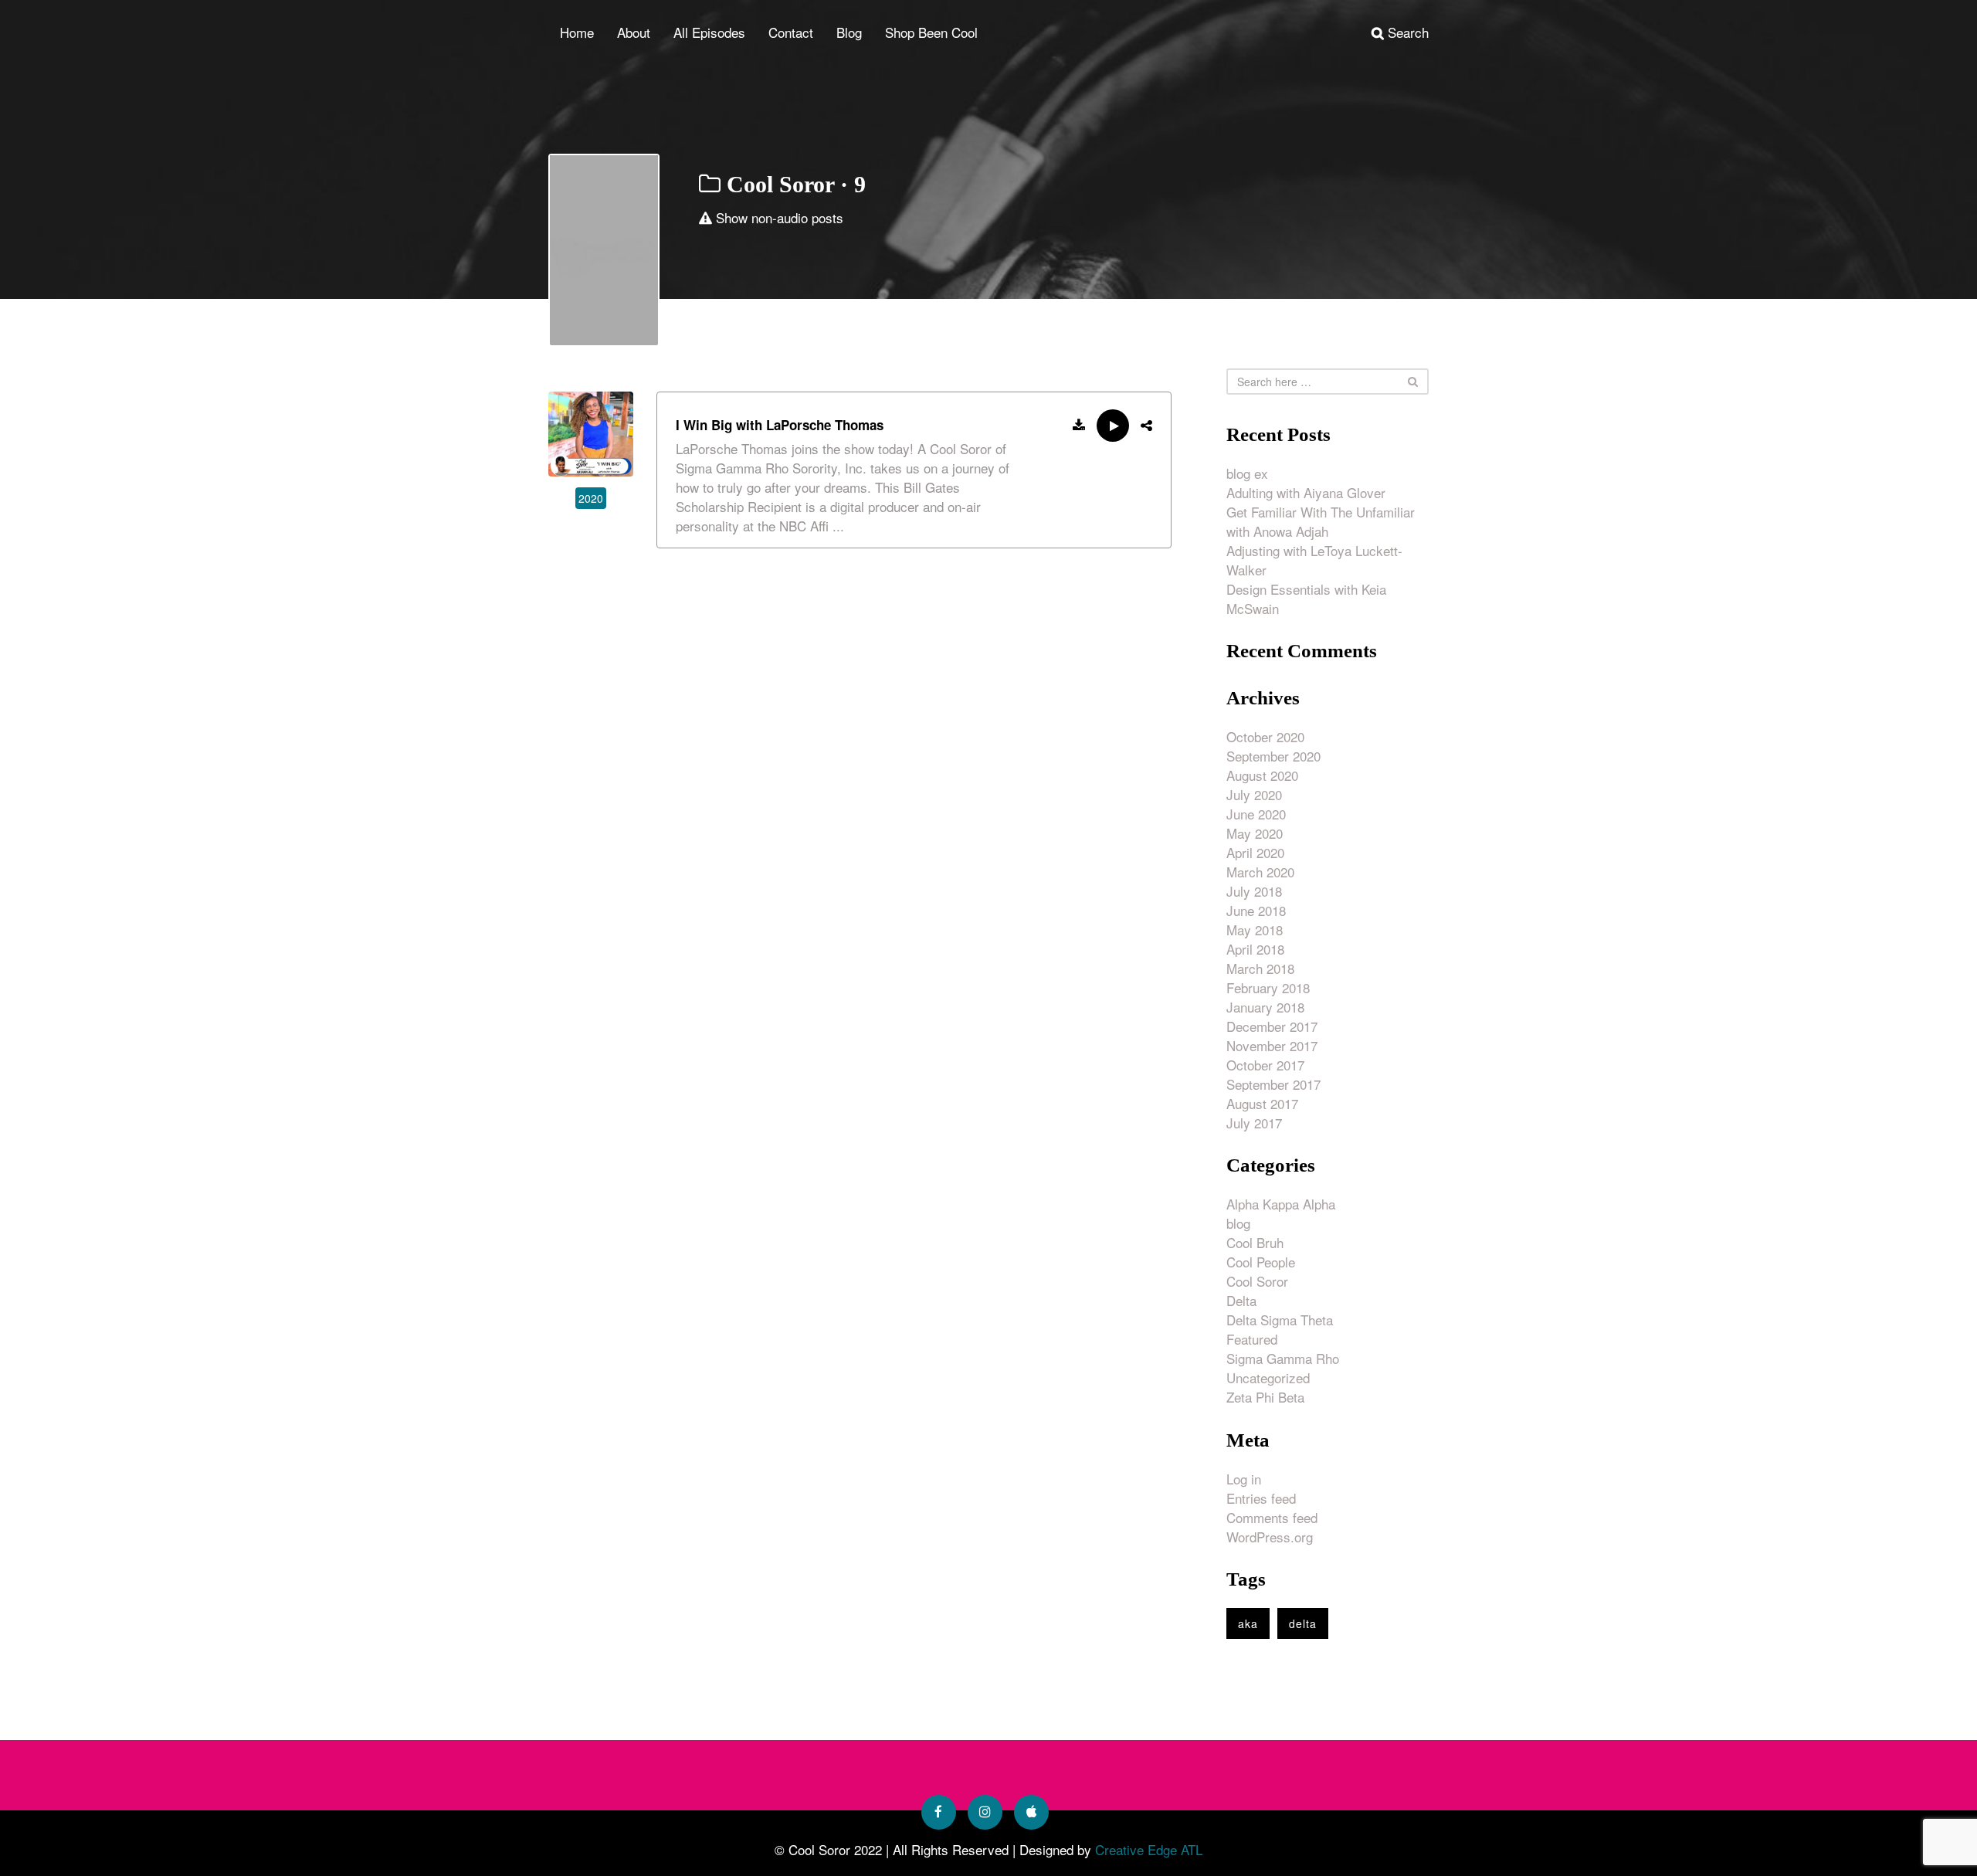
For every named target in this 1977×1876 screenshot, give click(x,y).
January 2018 (1265, 1007)
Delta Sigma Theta (1280, 1320)
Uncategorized (1268, 1377)
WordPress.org (1270, 1537)
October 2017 (1265, 1065)
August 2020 (1262, 775)
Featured (1252, 1339)
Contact (791, 32)
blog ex (1247, 473)
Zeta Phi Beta (1265, 1397)
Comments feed (1272, 1517)
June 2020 (1256, 814)
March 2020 (1260, 872)
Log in (1244, 1479)
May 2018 (1255, 930)
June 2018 (1256, 910)
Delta (1241, 1300)
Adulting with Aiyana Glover (1306, 492)
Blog (849, 32)
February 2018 (1268, 987)
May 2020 (1255, 833)
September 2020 (1273, 756)
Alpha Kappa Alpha (1281, 1204)
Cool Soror (1257, 1281)
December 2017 (1272, 1026)
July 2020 (1254, 794)
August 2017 (1262, 1103)
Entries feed (1261, 1498)
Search (1406, 32)
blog (1238, 1223)
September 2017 (1273, 1084)
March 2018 (1260, 968)
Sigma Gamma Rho (1283, 1358)
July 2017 (1254, 1123)
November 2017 (1272, 1045)
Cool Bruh (1255, 1242)
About (634, 32)
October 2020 (1265, 736)
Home (577, 32)
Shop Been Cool (931, 32)
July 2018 (1254, 891)
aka (1248, 1623)
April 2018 (1255, 949)
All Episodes (709, 32)
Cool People (1261, 1262)
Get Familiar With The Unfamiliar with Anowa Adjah (1321, 521)
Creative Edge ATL (1149, 1849)
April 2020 (1255, 852)
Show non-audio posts (778, 217)
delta (1303, 1623)
